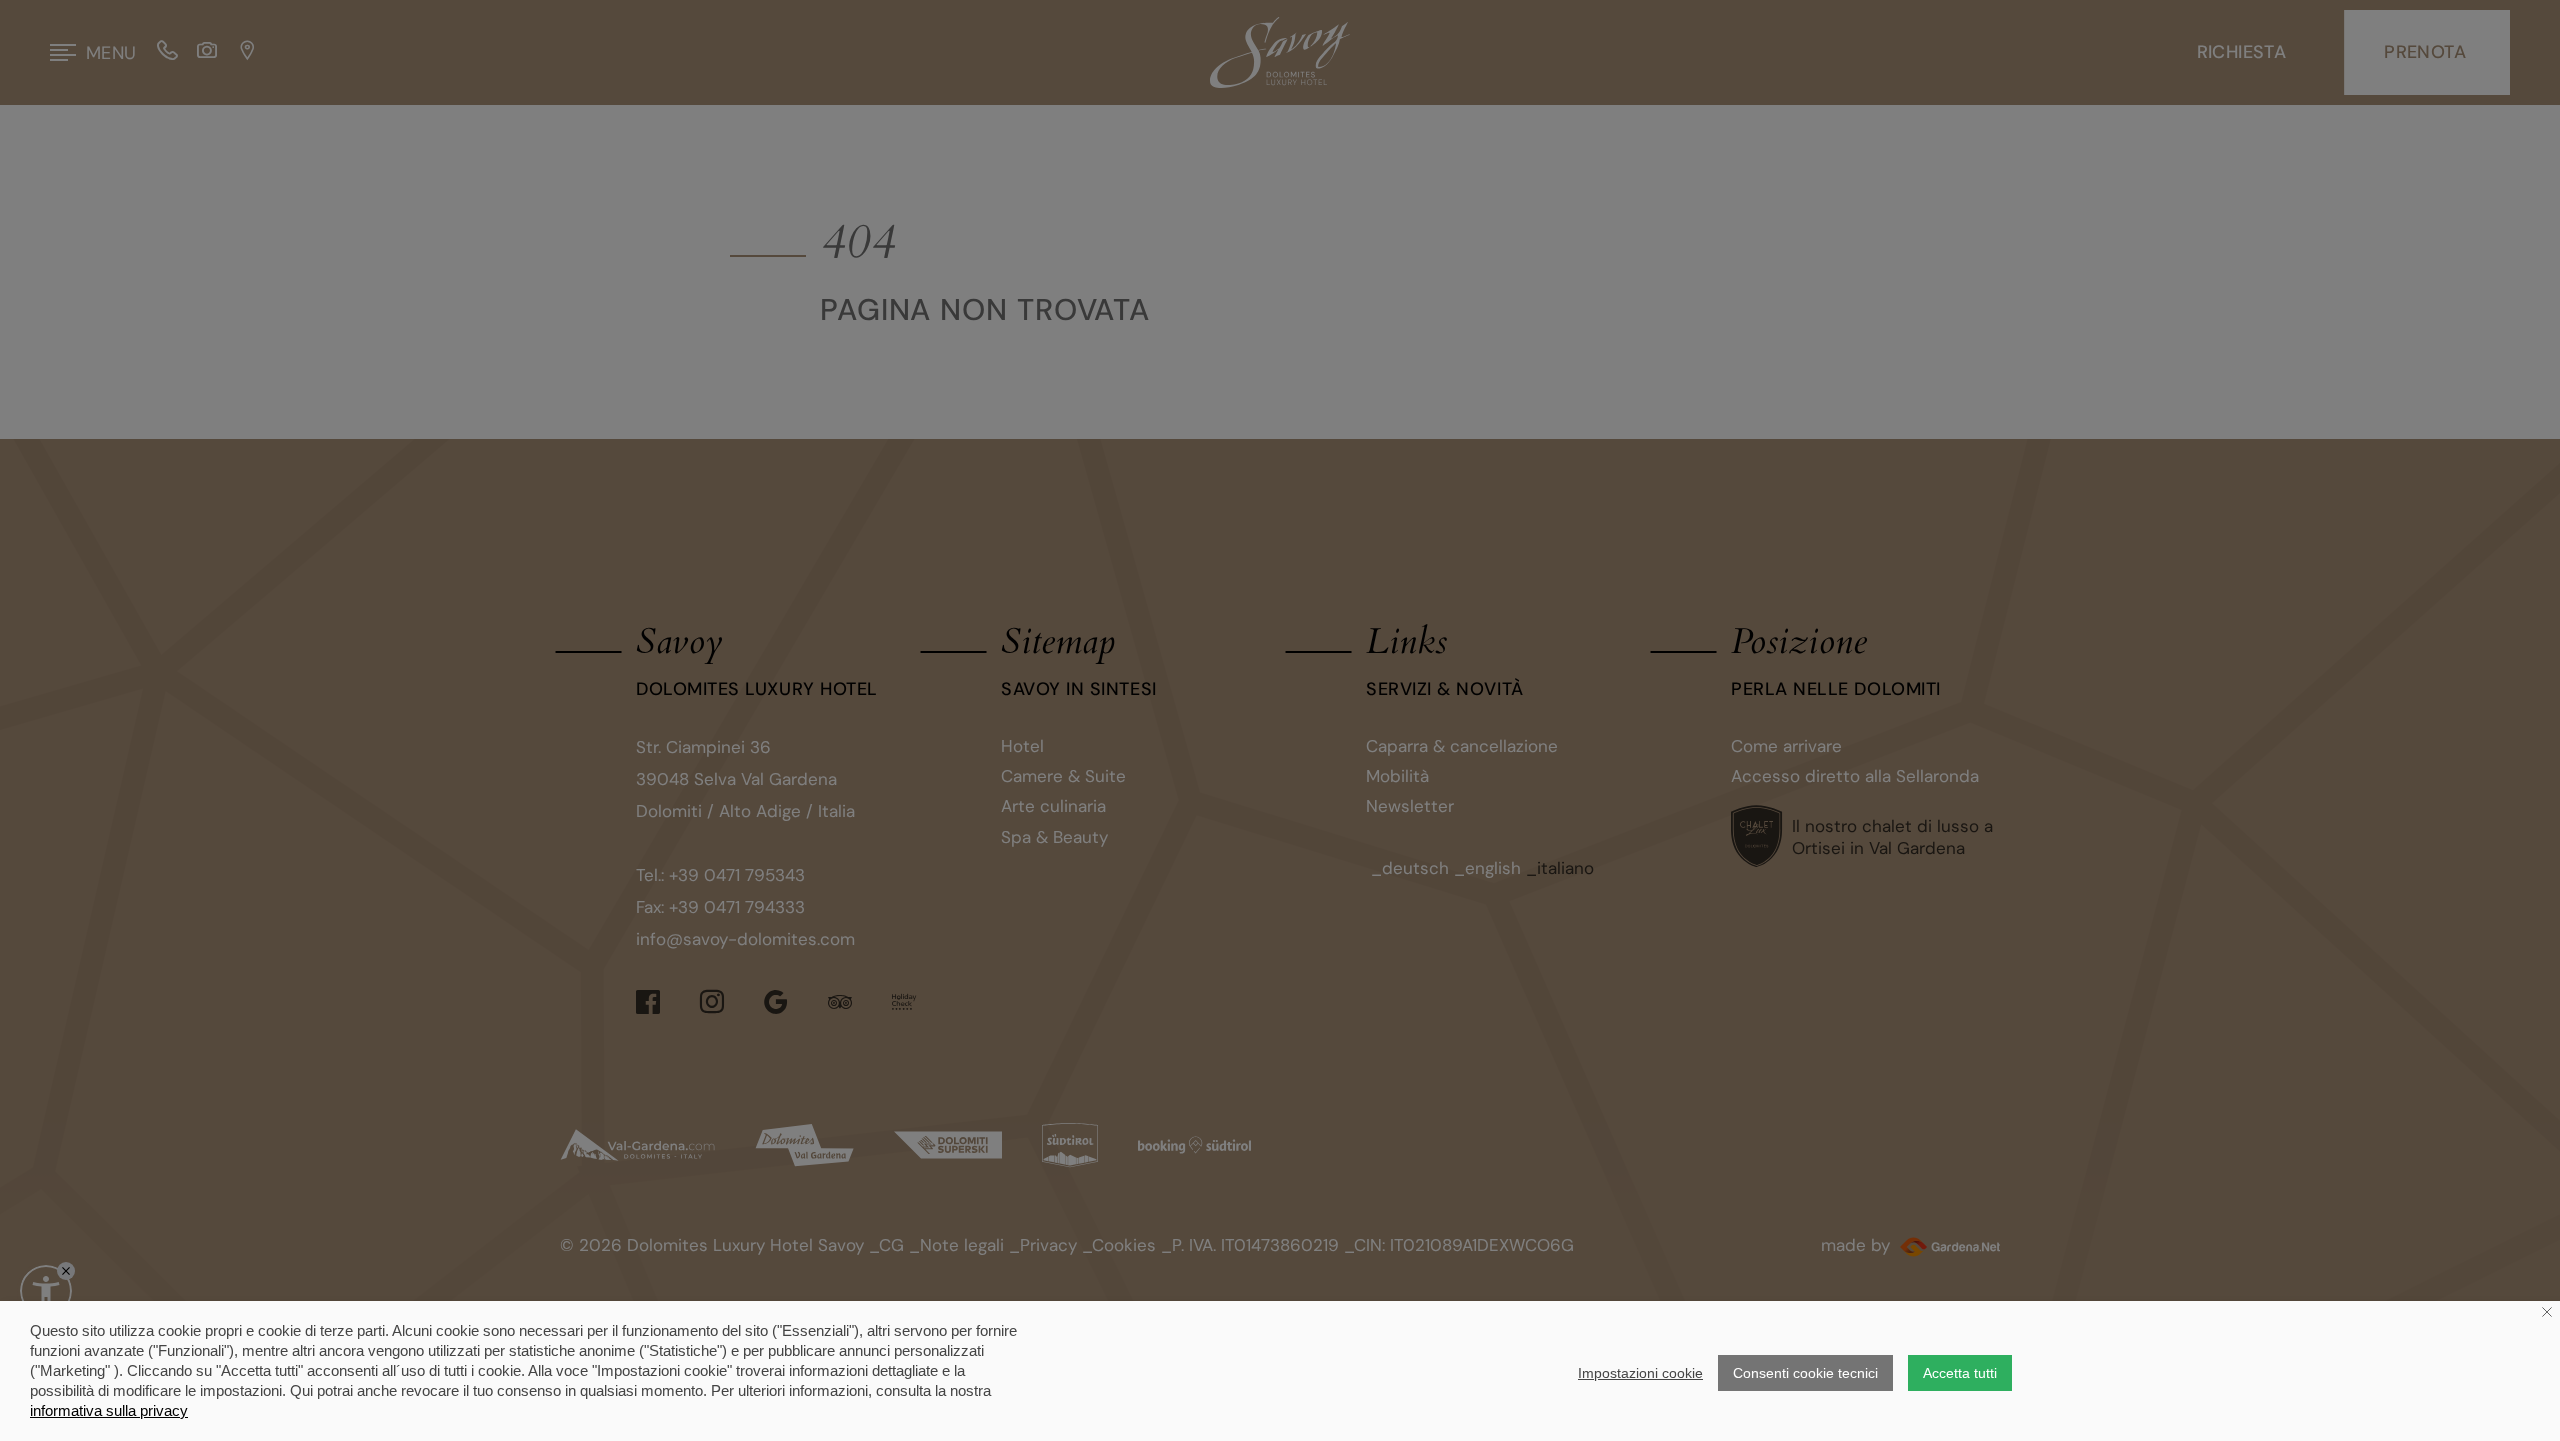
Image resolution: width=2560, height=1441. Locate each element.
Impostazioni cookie (1640, 1373)
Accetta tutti (1960, 1373)
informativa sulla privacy (109, 1410)
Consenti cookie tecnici (1805, 1373)
